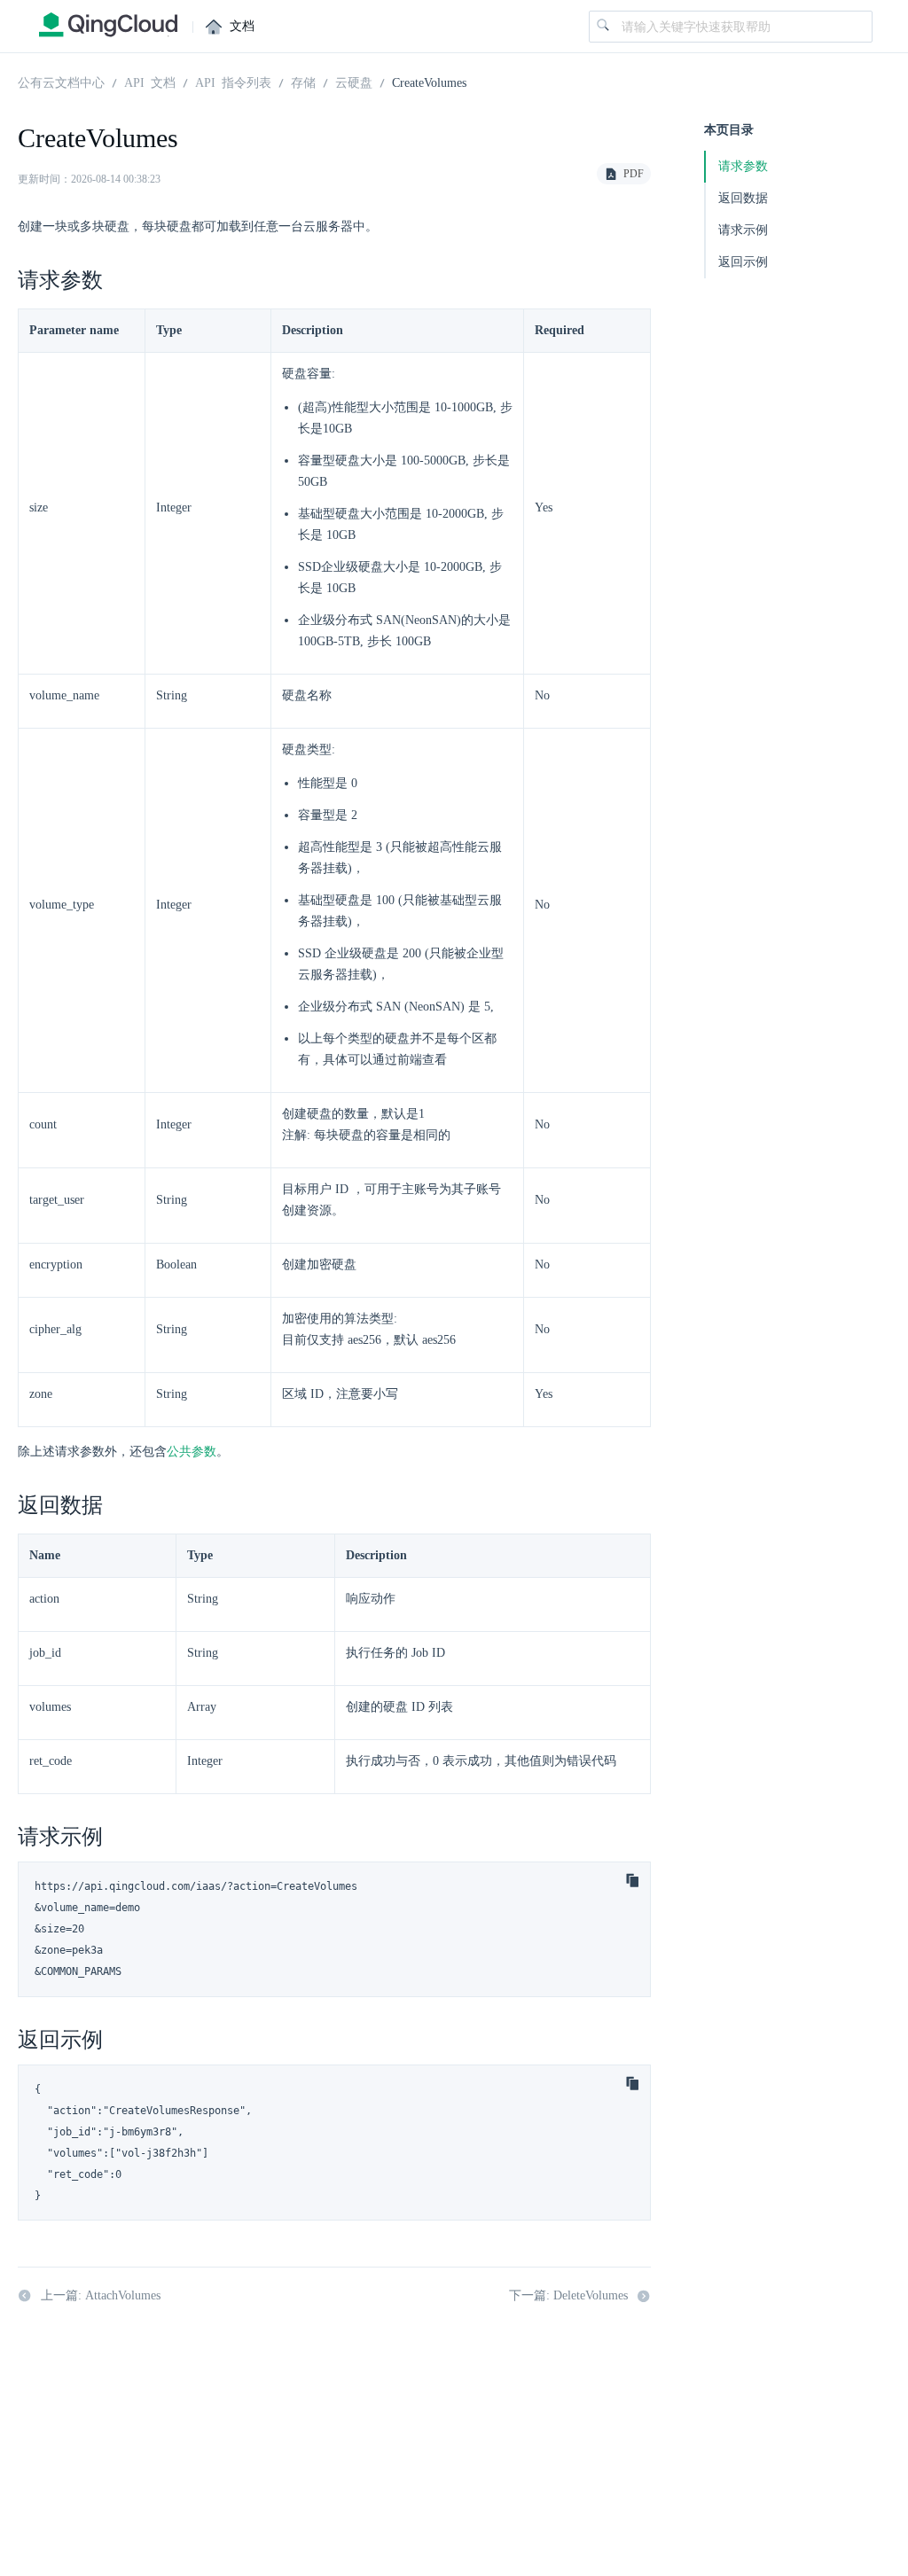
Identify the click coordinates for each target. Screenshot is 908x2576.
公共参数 (192, 1452)
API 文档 (150, 82)
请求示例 (743, 230)
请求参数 (743, 166)
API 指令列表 (233, 82)
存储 (303, 82)
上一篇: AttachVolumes (101, 2295)
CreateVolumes (429, 82)
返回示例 (743, 262)
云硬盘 (354, 82)
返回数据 (743, 198)
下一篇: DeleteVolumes (568, 2295)
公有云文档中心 (61, 82)
